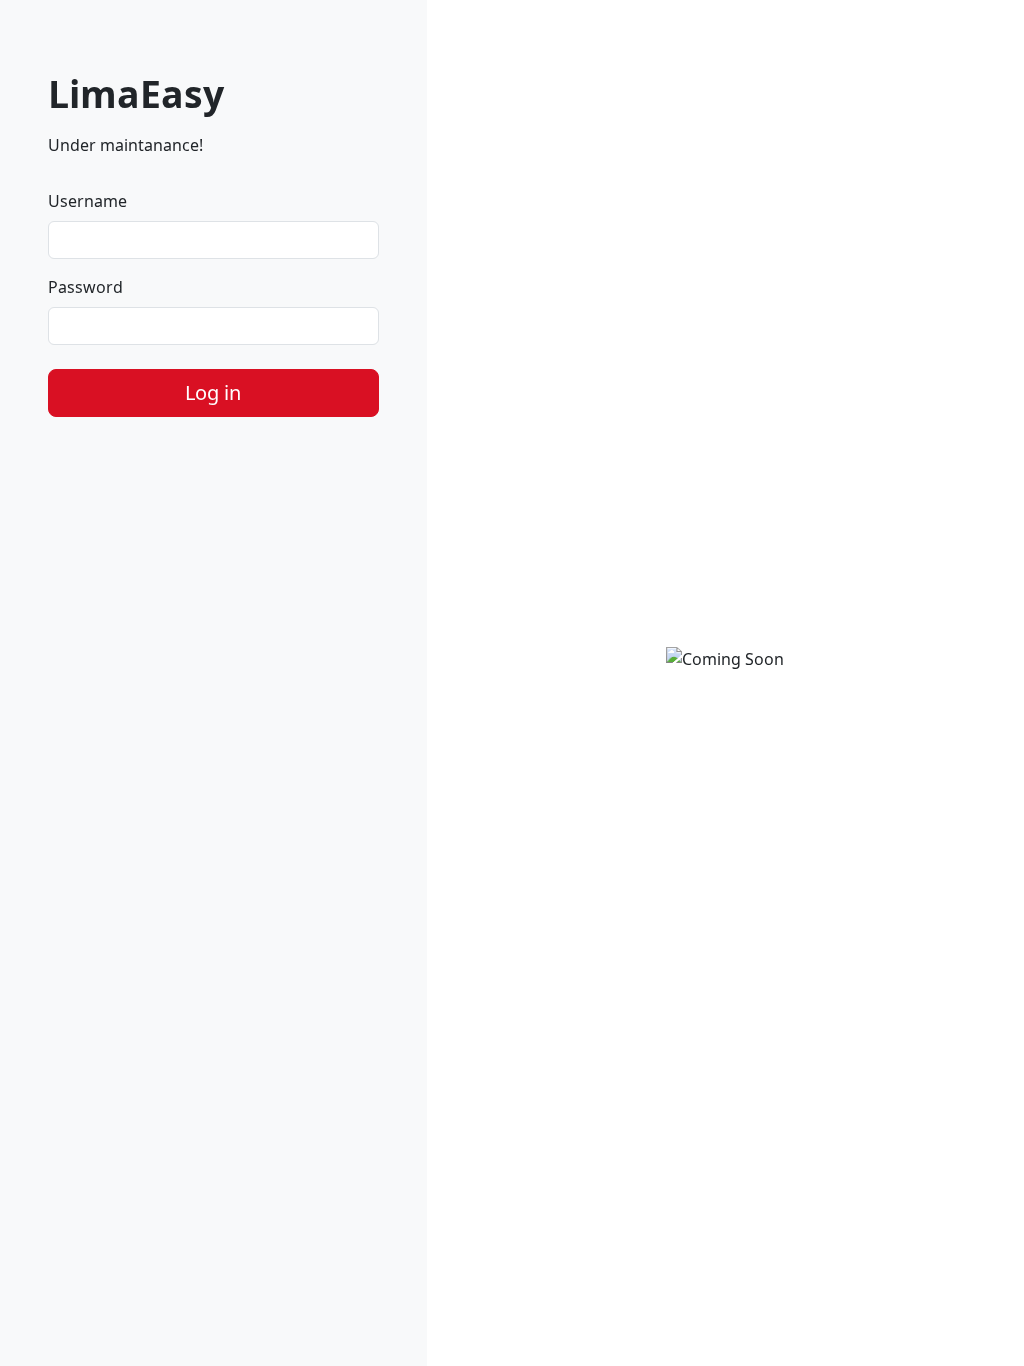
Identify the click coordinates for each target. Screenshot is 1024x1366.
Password (85, 287)
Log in (213, 392)
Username (87, 201)
